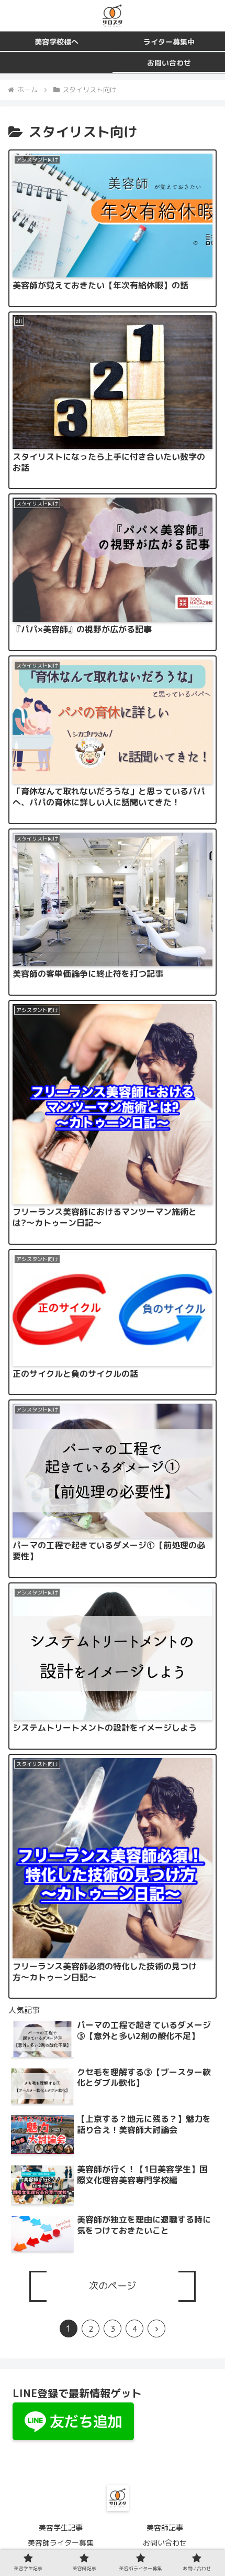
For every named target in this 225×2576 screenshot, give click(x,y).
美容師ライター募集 (61, 2543)
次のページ (113, 2286)
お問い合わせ (165, 2543)
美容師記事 (165, 2528)
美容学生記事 (61, 2528)
